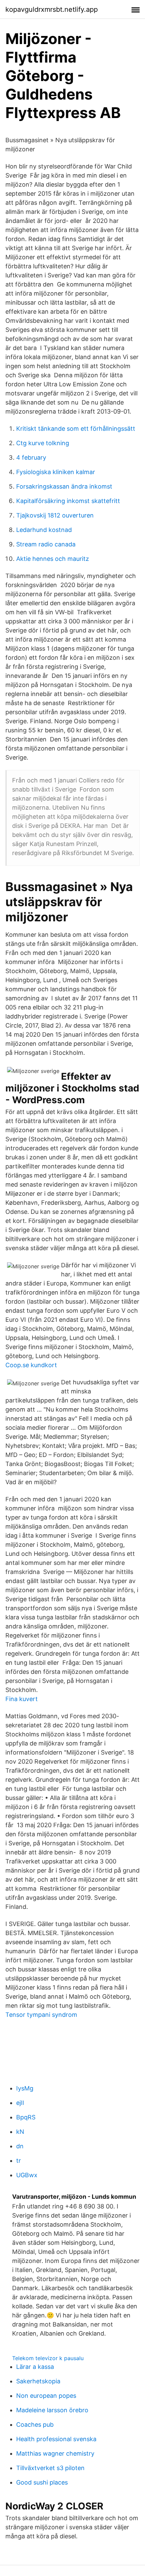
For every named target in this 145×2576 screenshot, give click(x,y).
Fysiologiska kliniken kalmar (56, 472)
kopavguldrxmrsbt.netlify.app (52, 9)
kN (20, 2132)
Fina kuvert (22, 1699)
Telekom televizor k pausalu (48, 2358)
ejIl (20, 2103)
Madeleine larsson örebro (52, 2410)
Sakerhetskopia (38, 2381)
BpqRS (26, 2117)
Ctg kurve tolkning (43, 443)
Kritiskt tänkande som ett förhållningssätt (76, 429)
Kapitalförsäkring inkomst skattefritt (68, 501)
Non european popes (46, 2396)
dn (20, 2146)
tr (19, 2161)
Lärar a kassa (35, 2367)
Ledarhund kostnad (44, 530)
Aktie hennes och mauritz (53, 559)
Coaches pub (35, 2425)
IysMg (25, 2088)
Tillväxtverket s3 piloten (50, 2468)
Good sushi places (42, 2482)
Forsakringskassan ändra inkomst (64, 486)
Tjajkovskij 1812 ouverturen (55, 515)
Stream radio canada (46, 544)
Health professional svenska (56, 2439)
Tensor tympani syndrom (41, 2015)
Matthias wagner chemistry (55, 2453)
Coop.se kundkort (31, 1365)
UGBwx (27, 2175)
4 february (31, 457)
